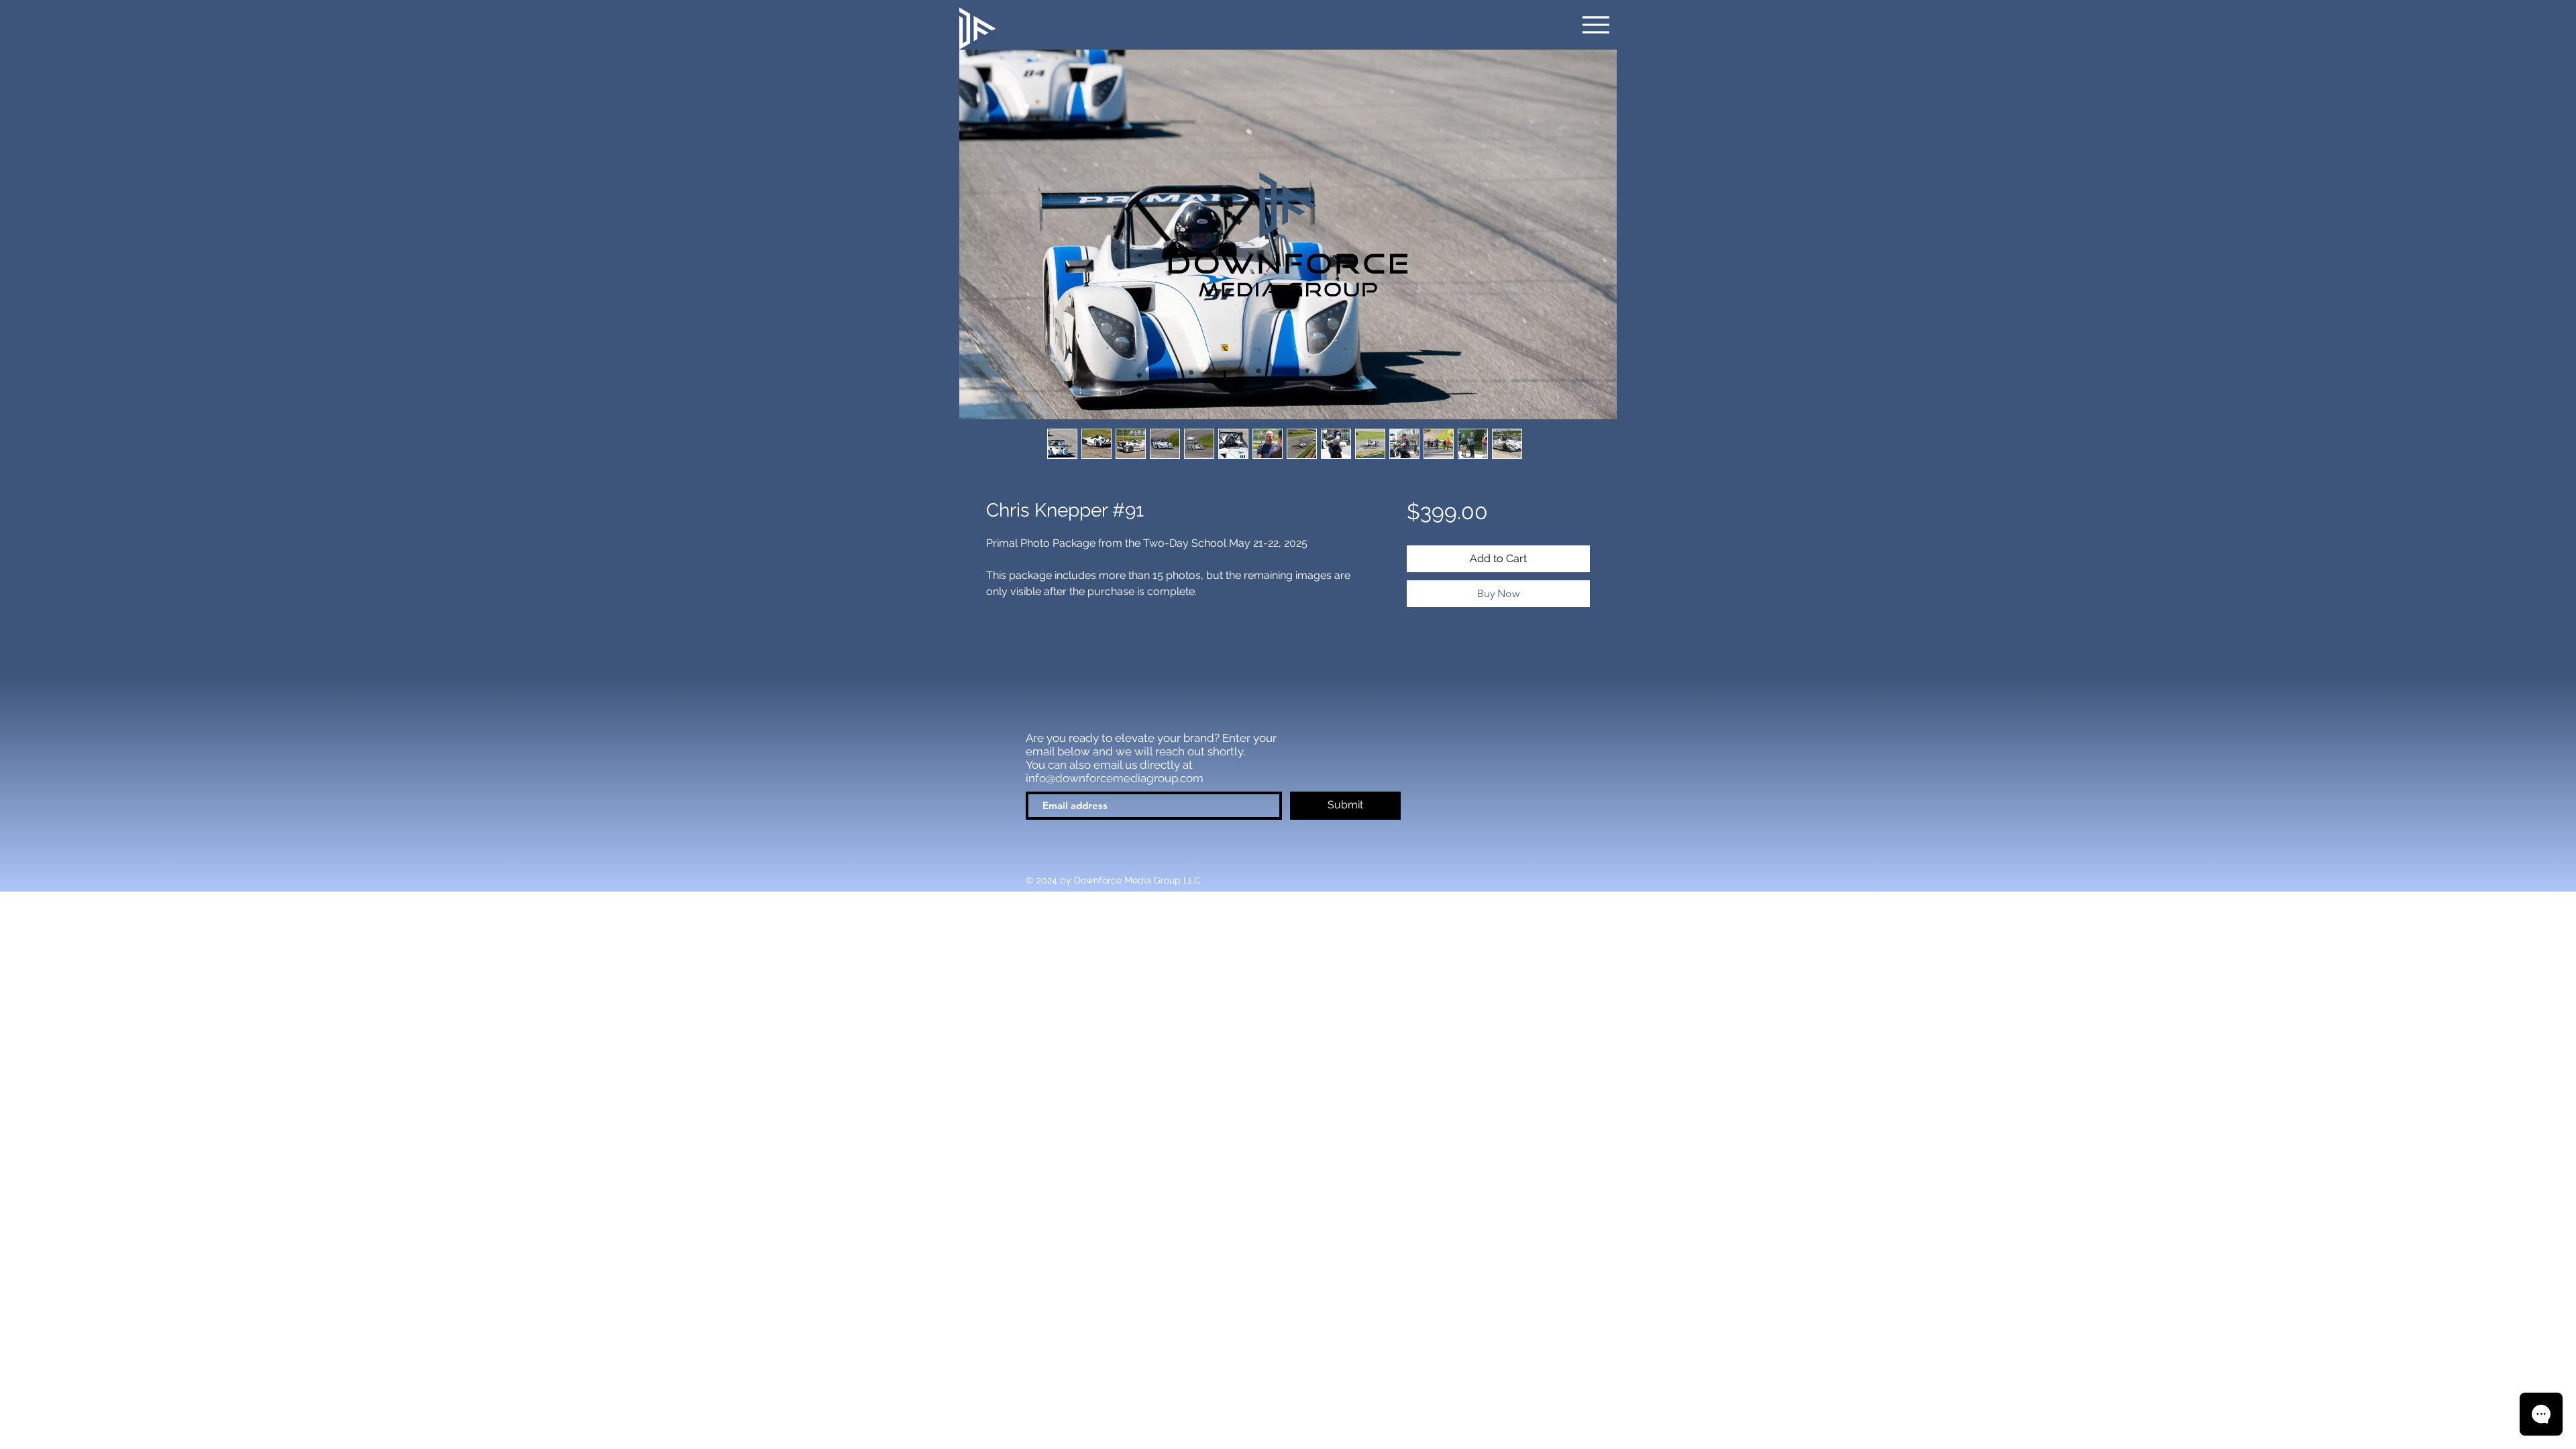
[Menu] (1596, 25)
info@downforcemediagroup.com (1115, 778)
